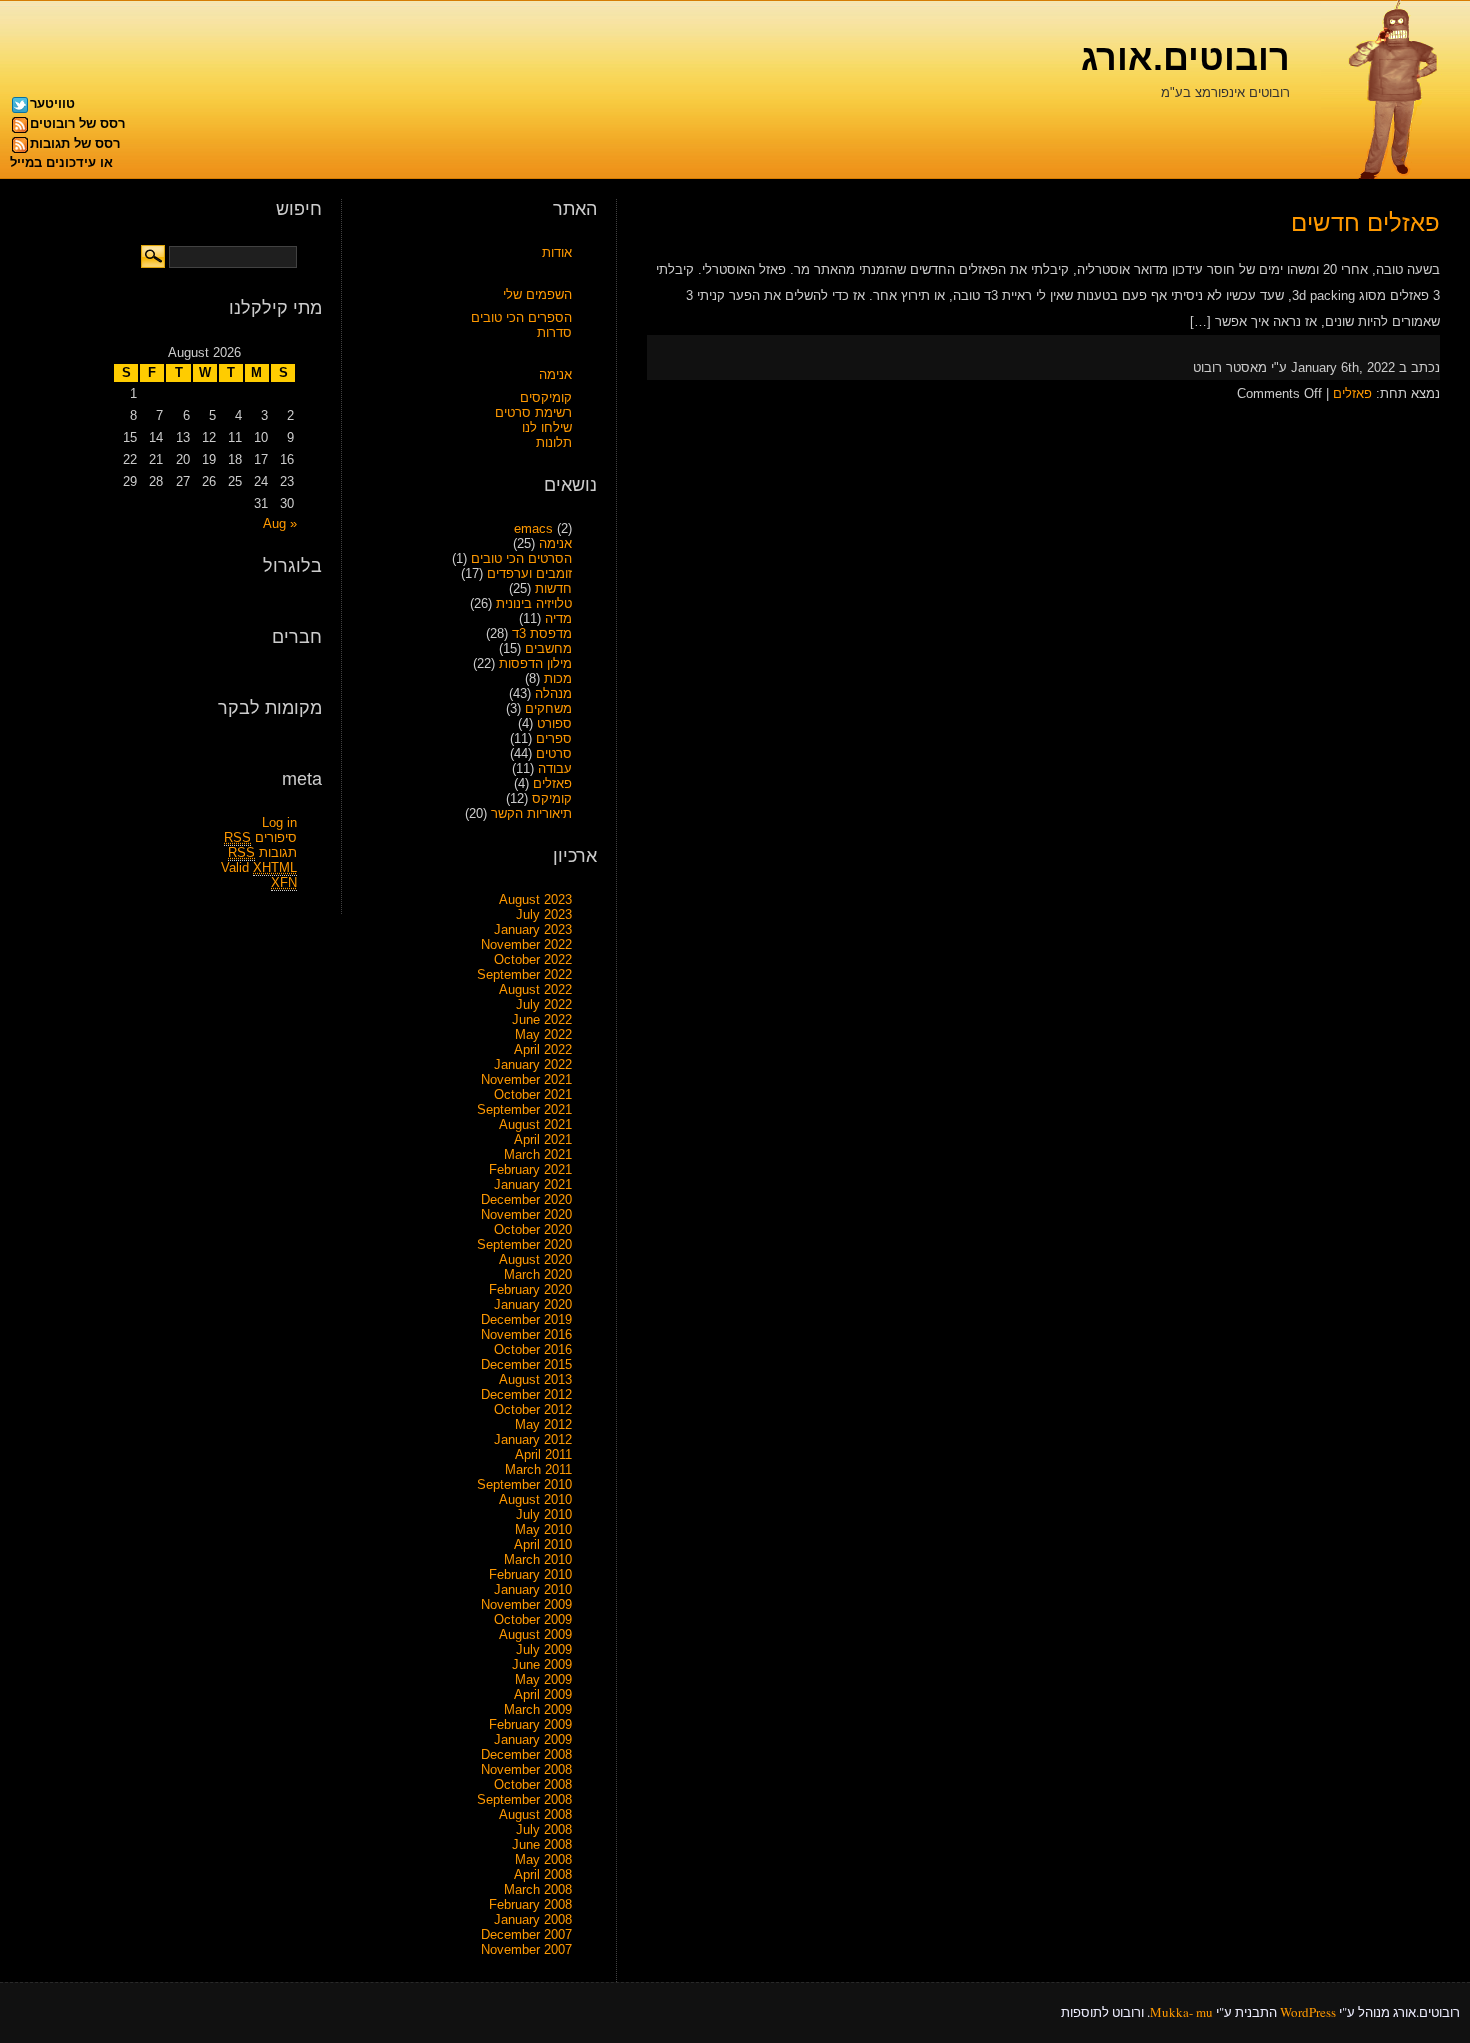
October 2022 (533, 959)
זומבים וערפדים (529, 573)
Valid (259, 867)
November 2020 (526, 1214)
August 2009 (535, 1634)
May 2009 (543, 1679)
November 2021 (526, 1079)
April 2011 (543, 1454)
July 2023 (544, 914)
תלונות (554, 442)
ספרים (554, 738)
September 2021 (524, 1109)
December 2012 (526, 1394)
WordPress (1308, 2012)
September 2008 (524, 1799)
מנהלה (553, 693)
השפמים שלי (537, 294)
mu (1204, 2012)
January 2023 (533, 929)
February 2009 (530, 1724)
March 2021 (538, 1154)
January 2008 (533, 1919)
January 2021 (533, 1184)
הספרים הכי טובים (521, 317)
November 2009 (526, 1604)
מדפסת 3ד (542, 633)
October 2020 (533, 1229)
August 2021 (535, 1124)
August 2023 (535, 899)
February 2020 (530, 1289)
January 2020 (533, 1304)
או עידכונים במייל (61, 162)
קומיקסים (546, 397)
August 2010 (535, 1499)
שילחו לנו (547, 427)
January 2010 (533, 1589)
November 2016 (526, 1334)
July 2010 (544, 1514)
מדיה (558, 618)
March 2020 (538, 1274)
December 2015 (526, 1364)
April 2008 (543, 1874)
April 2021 (543, 1139)
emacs (533, 528)
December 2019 (526, 1319)
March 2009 (538, 1709)
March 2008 (538, 1889)
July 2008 (544, 1829)
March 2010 (538, 1559)
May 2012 (543, 1424)
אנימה (555, 374)
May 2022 (543, 1034)
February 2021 (530, 1169)
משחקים (548, 708)
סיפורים (260, 837)
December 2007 (526, 1934)
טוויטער (52, 103)
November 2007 (526, 1949)
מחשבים (548, 648)
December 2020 (526, 1199)
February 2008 (530, 1904)
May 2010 (543, 1529)
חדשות (553, 588)
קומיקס (552, 798)
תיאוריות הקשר (531, 813)
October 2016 (533, 1349)
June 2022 (542, 1019)
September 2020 (524, 1244)
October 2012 (533, 1409)
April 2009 (543, 1694)
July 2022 (544, 1004)
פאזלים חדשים (1365, 222)
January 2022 (533, 1064)
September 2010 (524, 1484)
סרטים (554, 753)
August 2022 (535, 989)
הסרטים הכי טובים (521, 558)
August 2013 (535, 1379)
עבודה (555, 768)
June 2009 (542, 1664)
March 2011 (538, 1469)
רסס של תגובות (75, 143)
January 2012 (533, 1439)
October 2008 (533, 1784)
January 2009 (533, 1739)
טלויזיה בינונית (534, 603)
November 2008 (526, 1769)
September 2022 (524, 974)
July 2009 (544, 1649)
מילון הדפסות (535, 663)
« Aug (280, 523)
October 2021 (533, 1094)
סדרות (554, 332)
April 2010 (543, 1544)
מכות (558, 678)
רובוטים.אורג (1185, 57)
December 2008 (526, 1754)
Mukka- (1171, 2012)
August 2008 (535, 1814)
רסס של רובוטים (77, 123)
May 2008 (543, 1859)
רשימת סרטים (533, 412)
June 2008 (542, 1844)
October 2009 (533, 1619)
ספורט (554, 723)
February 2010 (530, 1574)
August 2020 (535, 1259)
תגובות (262, 852)
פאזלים (1352, 393)
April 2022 (543, 1049)
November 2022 (526, 944)
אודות (557, 252)
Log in (279, 822)
